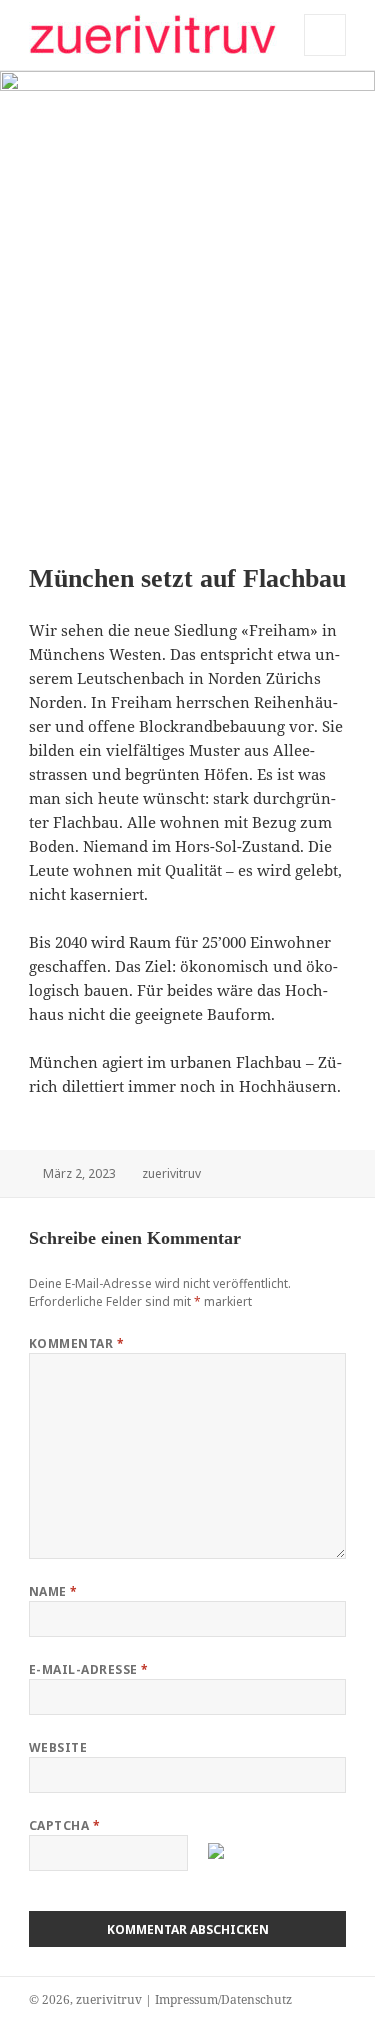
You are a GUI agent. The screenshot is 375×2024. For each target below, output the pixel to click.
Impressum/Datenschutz (223, 1999)
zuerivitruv (171, 1173)
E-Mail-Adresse (89, 1669)
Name (53, 1591)
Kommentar (76, 1343)
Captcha (64, 1825)
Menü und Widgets (325, 55)
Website (58, 1747)
